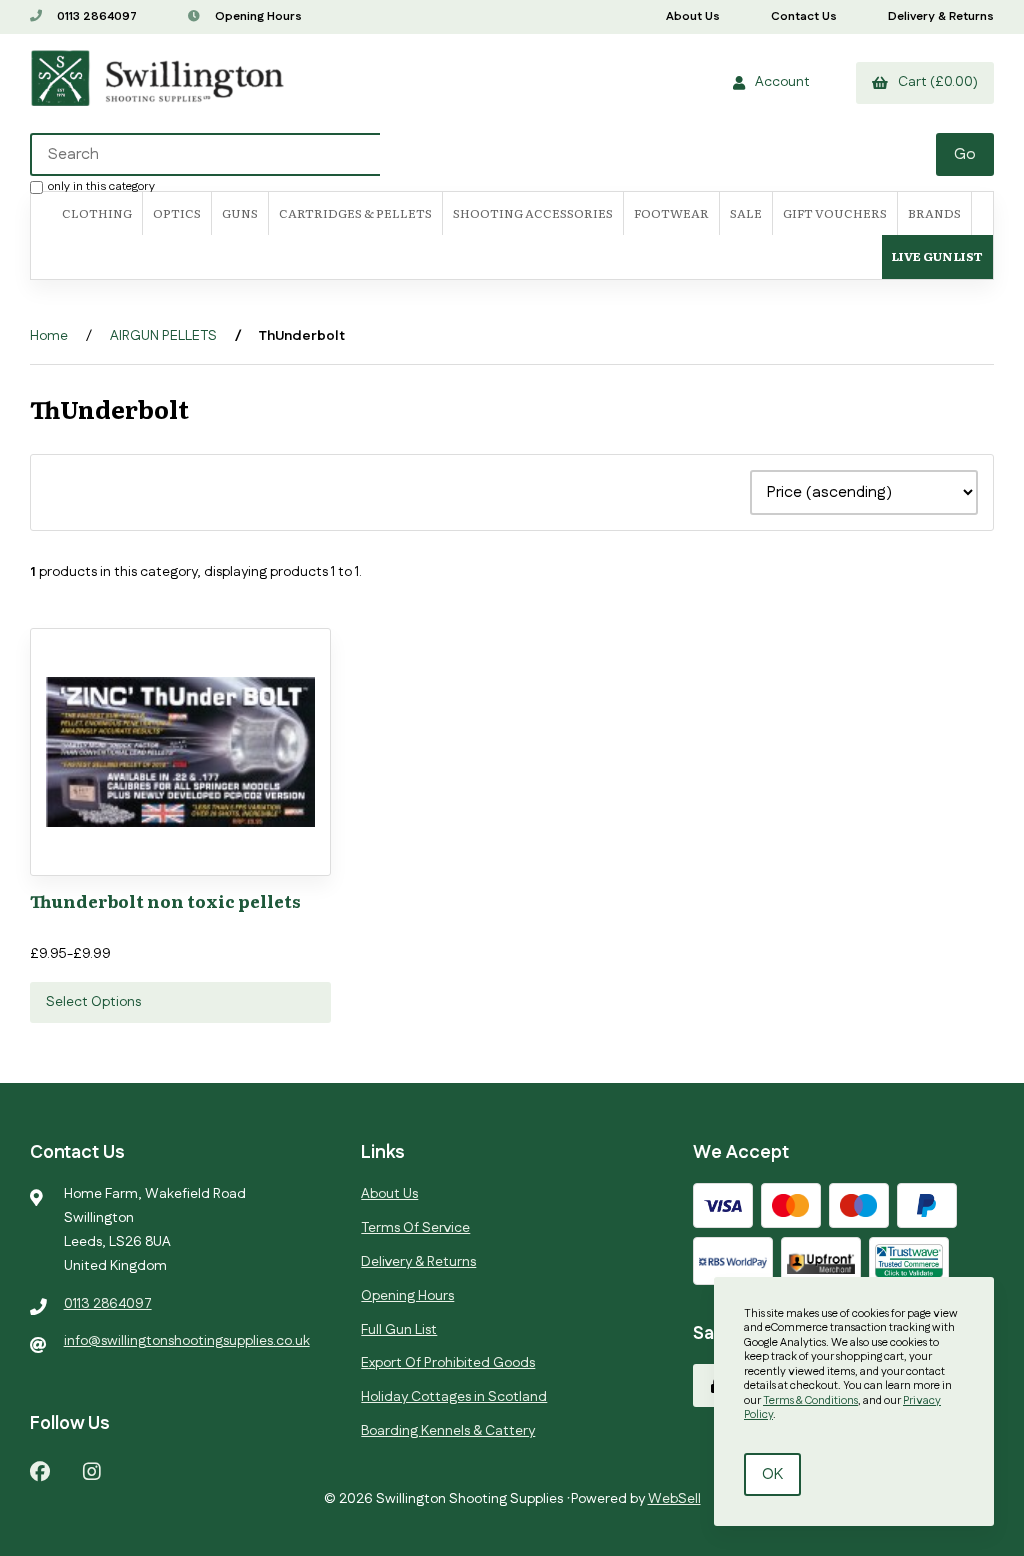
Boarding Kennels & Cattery (448, 1431)
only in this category (101, 186)
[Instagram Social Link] (92, 1470)
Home (49, 336)
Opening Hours (257, 16)
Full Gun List (399, 1330)
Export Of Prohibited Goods (448, 1363)
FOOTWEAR (671, 213)
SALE (746, 213)
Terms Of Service (415, 1228)
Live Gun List (937, 256)
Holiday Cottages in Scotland (454, 1397)
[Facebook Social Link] (40, 1470)
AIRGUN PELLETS (163, 336)
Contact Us (804, 16)
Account (779, 82)
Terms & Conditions (810, 1401)
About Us (693, 16)
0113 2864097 (95, 16)
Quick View (219, 855)
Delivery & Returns (941, 16)
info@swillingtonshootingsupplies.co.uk (187, 1341)
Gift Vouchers (835, 213)
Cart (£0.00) (935, 82)
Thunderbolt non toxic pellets (165, 900)
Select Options (93, 1002)
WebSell (674, 1499)
